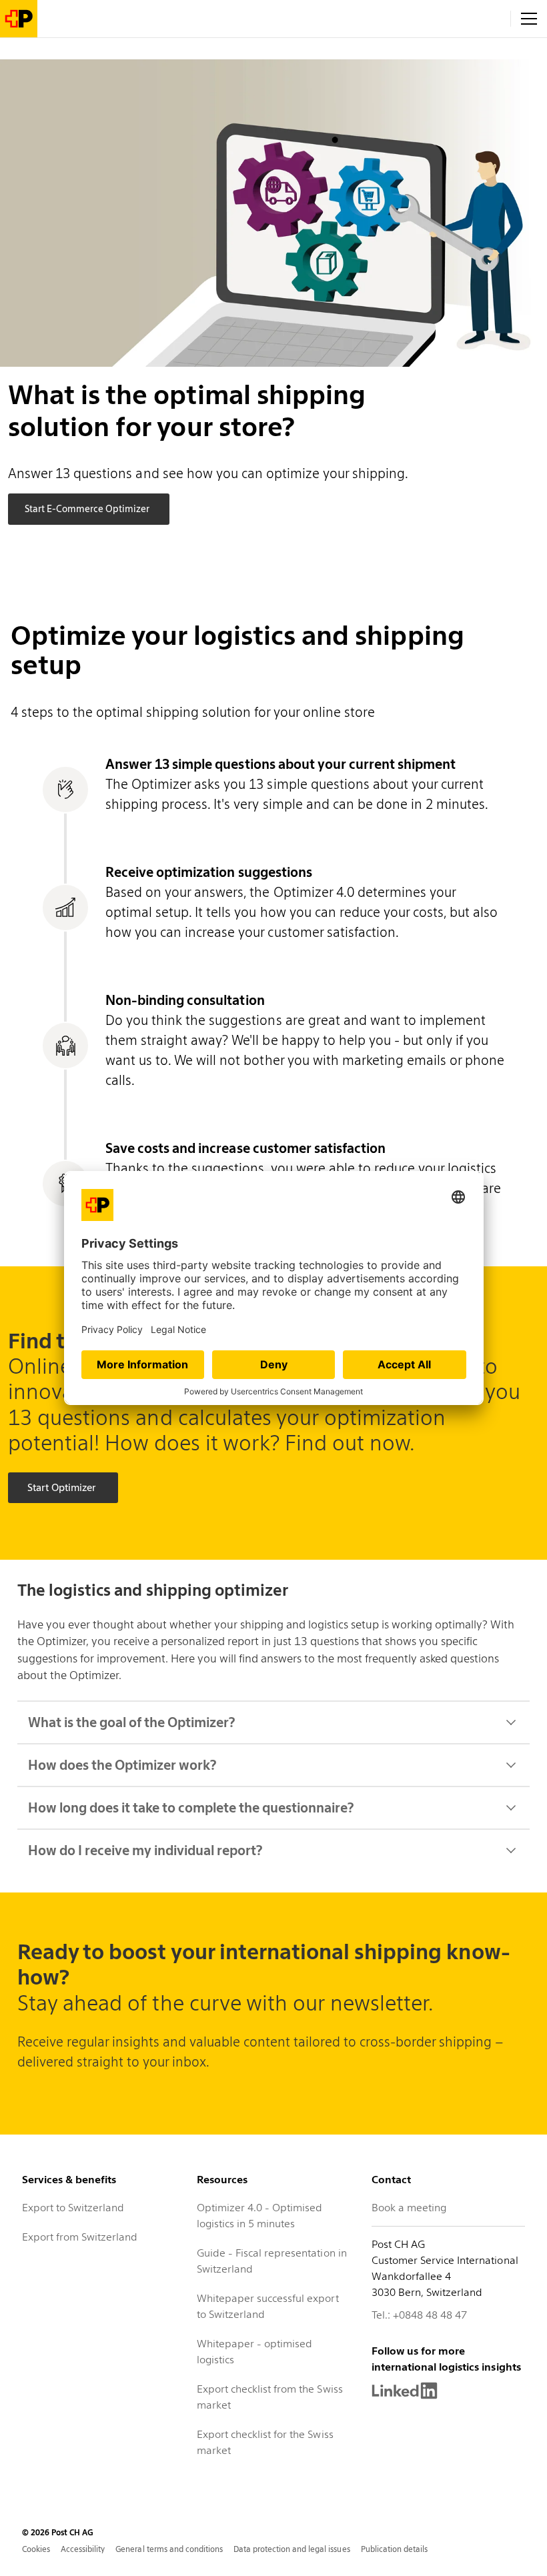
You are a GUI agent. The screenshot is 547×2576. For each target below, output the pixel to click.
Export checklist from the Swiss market (270, 2397)
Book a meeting (409, 2208)
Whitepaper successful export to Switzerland (268, 2306)
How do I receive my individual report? (145, 1850)
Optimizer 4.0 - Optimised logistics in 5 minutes (259, 2216)
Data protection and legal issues (292, 2549)
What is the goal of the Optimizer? (131, 1722)
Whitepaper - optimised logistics (254, 2352)
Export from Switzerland (80, 2237)
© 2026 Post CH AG (58, 2532)
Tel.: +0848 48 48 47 (419, 2315)
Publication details (394, 2549)
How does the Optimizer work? (122, 1765)
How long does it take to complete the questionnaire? (191, 1808)
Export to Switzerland (73, 2208)
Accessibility (83, 2549)
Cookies (36, 2549)
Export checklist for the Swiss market (265, 2442)
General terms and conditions (169, 2549)
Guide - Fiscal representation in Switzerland (272, 2261)
